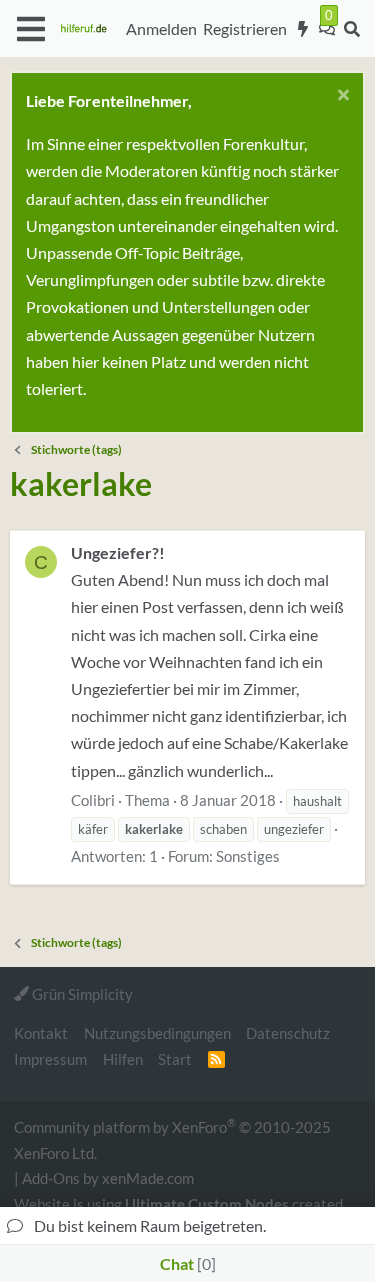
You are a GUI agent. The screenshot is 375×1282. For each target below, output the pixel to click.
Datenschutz (288, 1033)
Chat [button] (185, 1263)
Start (175, 1059)
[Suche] (351, 29)
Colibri (93, 800)
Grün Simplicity (81, 994)
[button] (30, 29)
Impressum (50, 1059)
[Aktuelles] (303, 29)
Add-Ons (51, 1178)
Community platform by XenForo (172, 1138)
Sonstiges (248, 856)
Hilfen (123, 1059)
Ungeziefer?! (118, 552)
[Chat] (327, 29)
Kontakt (41, 1033)
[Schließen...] (340, 97)
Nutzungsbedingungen (157, 1033)
